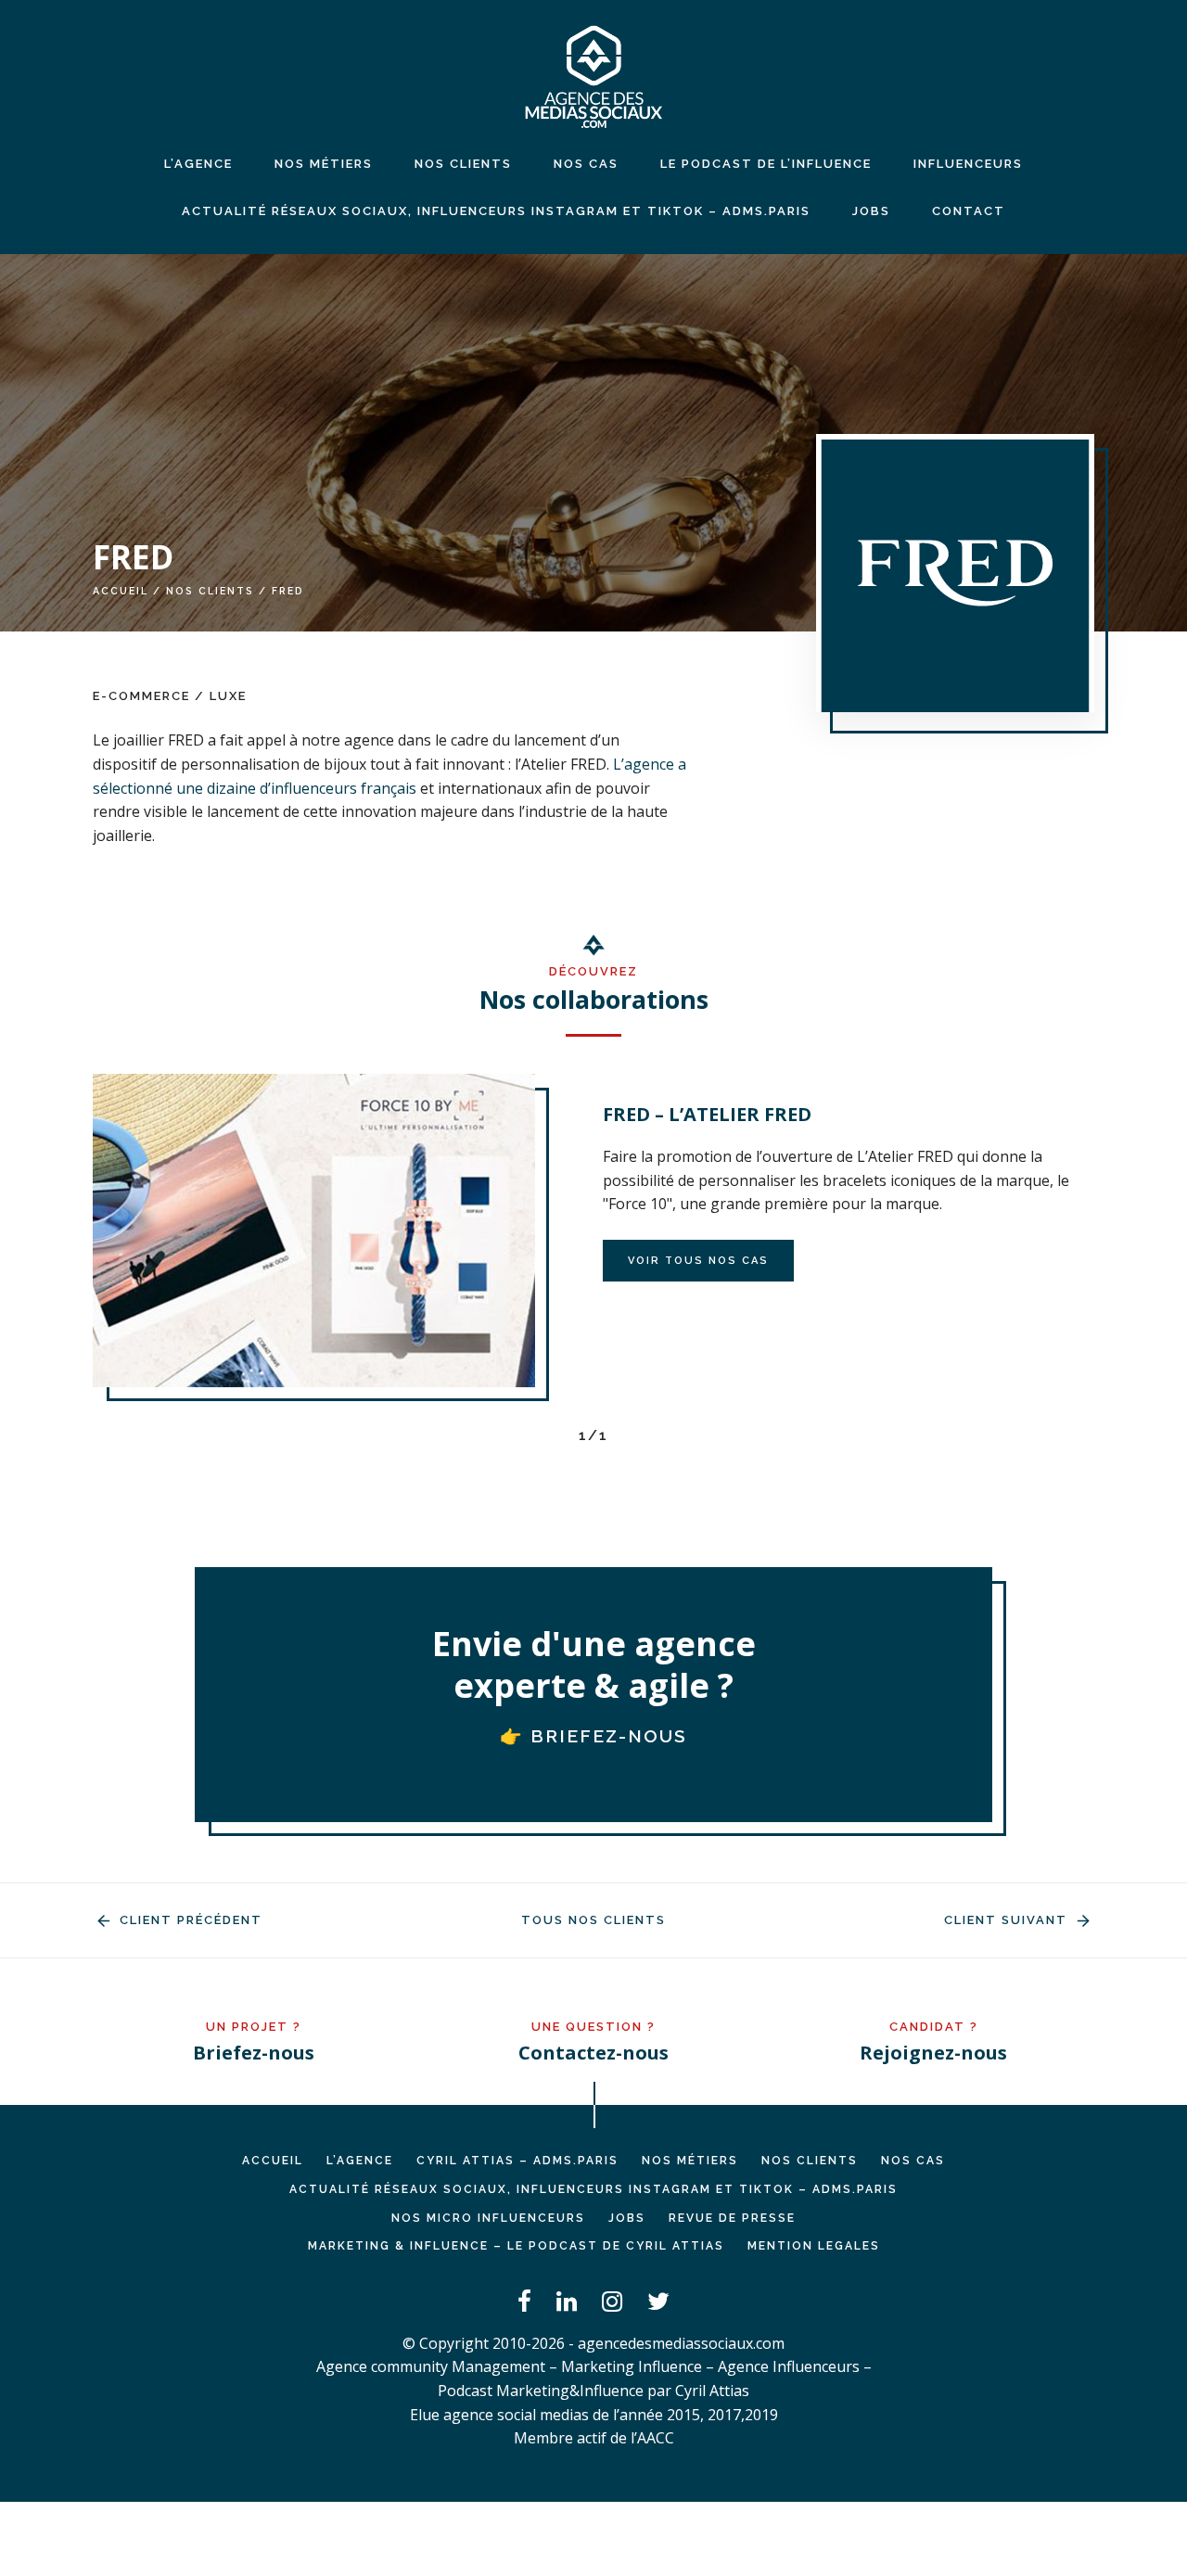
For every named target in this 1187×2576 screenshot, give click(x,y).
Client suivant (1008, 1920)
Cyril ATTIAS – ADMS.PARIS (517, 2161)
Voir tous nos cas (698, 1261)
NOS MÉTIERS (324, 164)
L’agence (198, 164)
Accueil (121, 591)
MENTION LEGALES (814, 2246)
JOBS (871, 211)
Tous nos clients (593, 1920)
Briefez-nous (254, 2053)
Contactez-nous (593, 2053)
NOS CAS (586, 164)
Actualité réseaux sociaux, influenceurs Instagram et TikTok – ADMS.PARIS (496, 211)
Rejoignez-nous (933, 2053)
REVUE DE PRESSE (732, 2218)
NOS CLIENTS (463, 164)
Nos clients (210, 591)
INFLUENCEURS (968, 164)
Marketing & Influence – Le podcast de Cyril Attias (516, 2246)
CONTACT (969, 211)
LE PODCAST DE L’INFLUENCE (766, 164)
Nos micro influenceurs (488, 2218)
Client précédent (189, 1920)
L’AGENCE (360, 2161)
